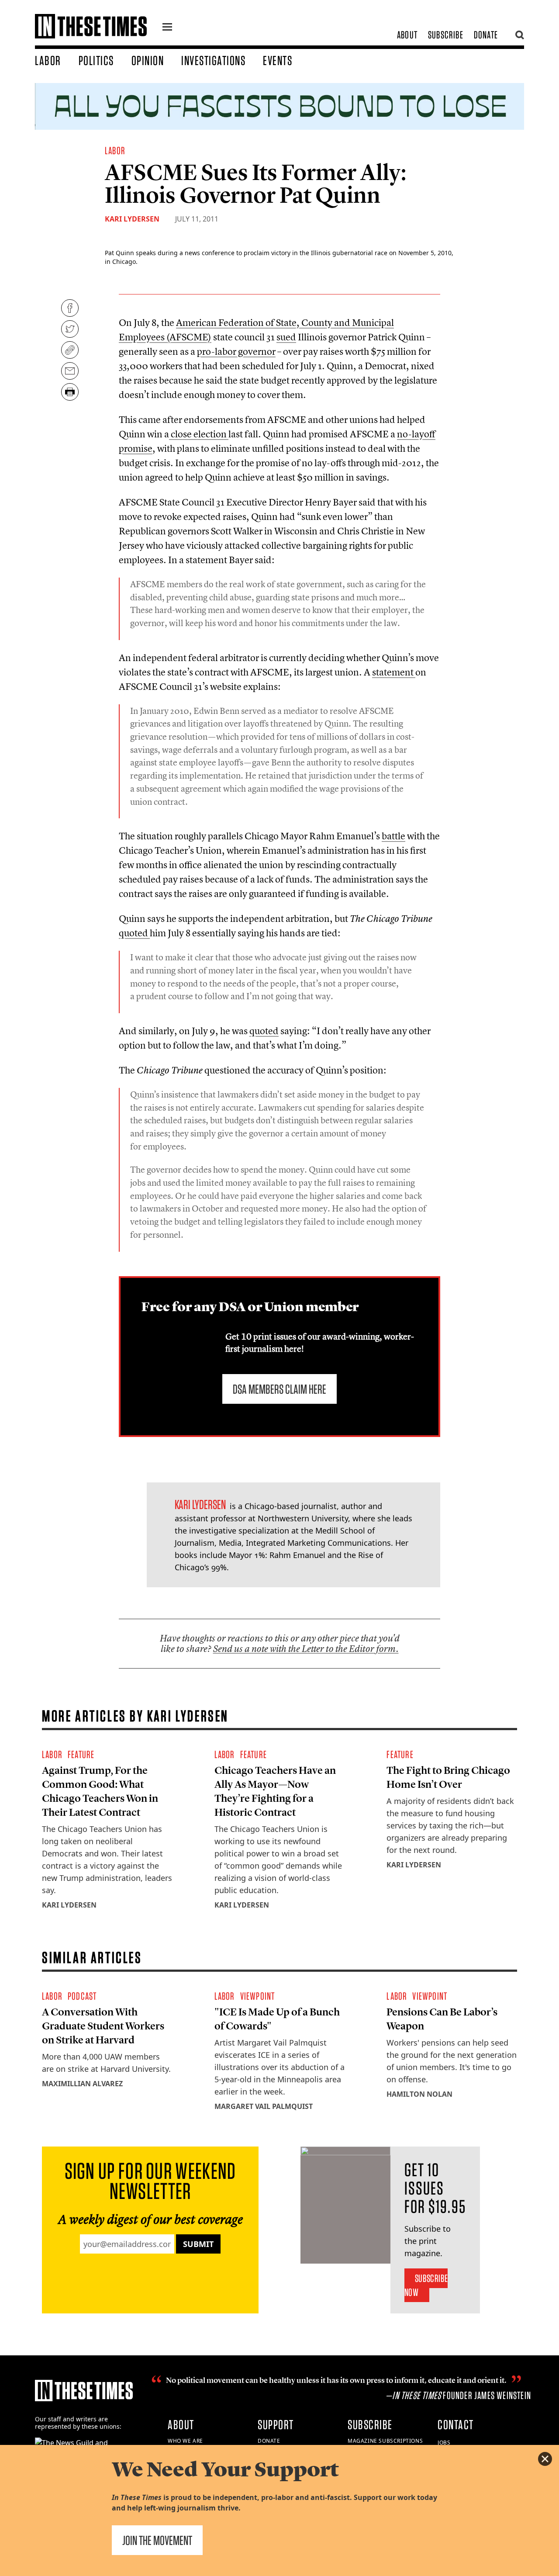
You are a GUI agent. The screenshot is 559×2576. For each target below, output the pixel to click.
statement (394, 672)
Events (278, 60)
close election (199, 434)
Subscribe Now (426, 2285)
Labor (48, 60)
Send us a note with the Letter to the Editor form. (306, 1649)
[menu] (167, 28)
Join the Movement (157, 2540)
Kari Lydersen (132, 219)
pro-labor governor (236, 351)
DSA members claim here (279, 1389)
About (407, 35)
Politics (96, 60)
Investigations (213, 60)
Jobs (444, 2443)
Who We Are (185, 2441)
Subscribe (446, 35)
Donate (486, 35)
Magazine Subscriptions (385, 2441)
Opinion (148, 60)
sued (286, 337)
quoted (134, 933)
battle (393, 836)
